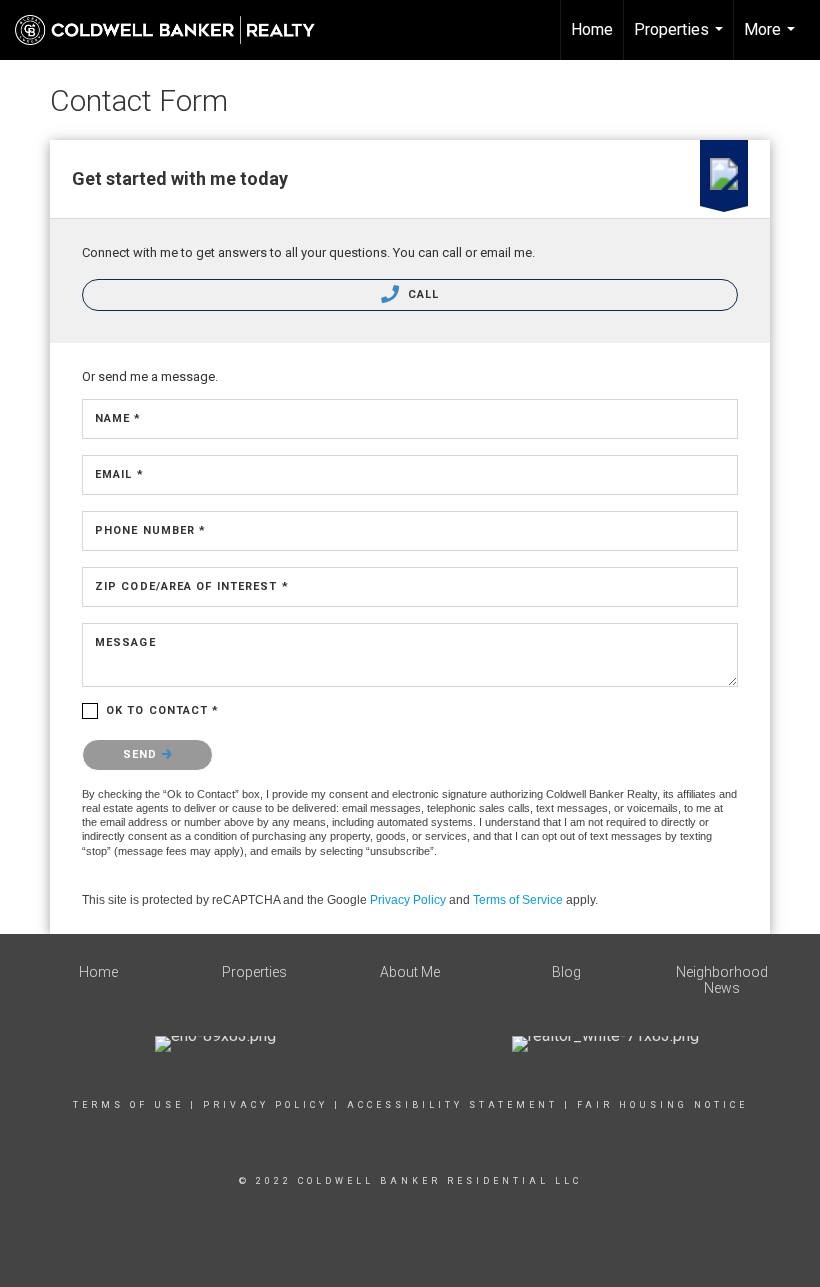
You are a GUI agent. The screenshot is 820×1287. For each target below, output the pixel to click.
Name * (118, 418)
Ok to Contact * (163, 710)
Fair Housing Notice (662, 1105)
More (772, 40)
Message (125, 642)
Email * (119, 474)
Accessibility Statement (452, 1105)
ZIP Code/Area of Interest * (192, 586)
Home (592, 29)
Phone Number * (150, 530)
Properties (681, 40)
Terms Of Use (128, 1105)
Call (422, 294)
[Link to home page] (175, 30)
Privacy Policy (408, 900)
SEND (142, 754)
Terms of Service (518, 900)
